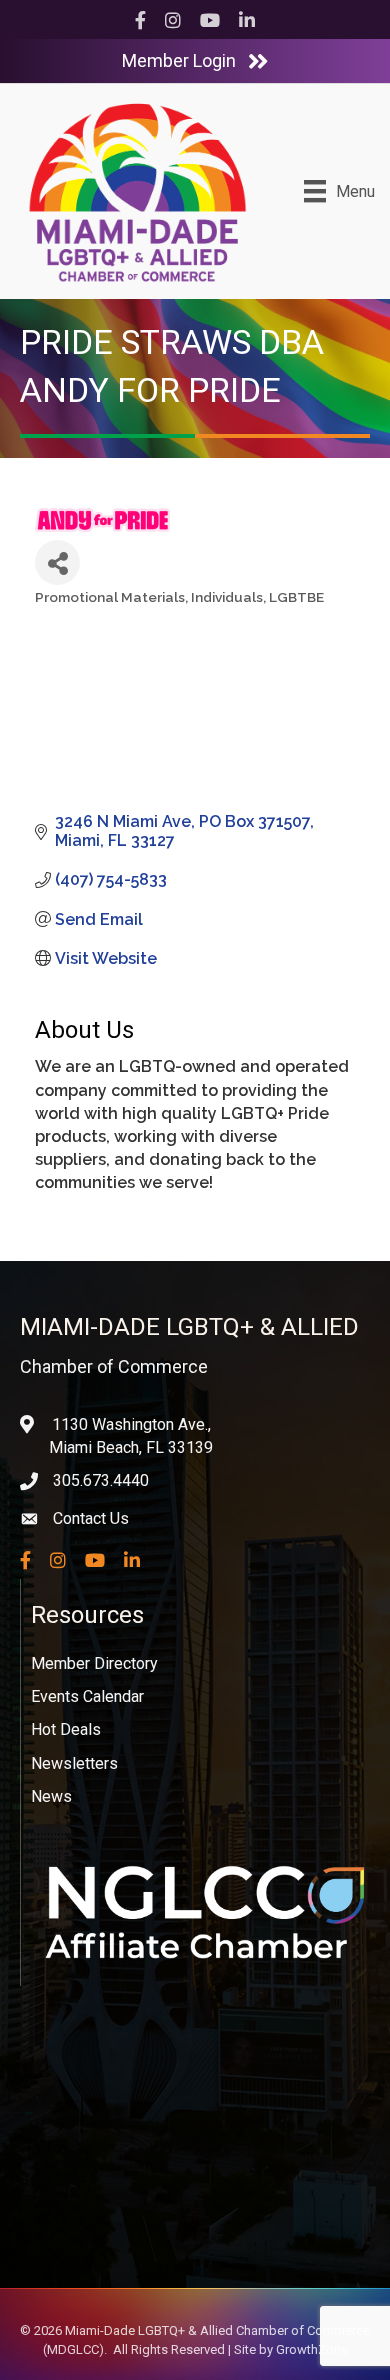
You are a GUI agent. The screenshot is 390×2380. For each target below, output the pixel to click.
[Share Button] (57, 562)
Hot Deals (66, 1729)
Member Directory (94, 1663)
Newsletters (74, 1763)
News (51, 1796)
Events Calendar (87, 1696)
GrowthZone (312, 2349)
